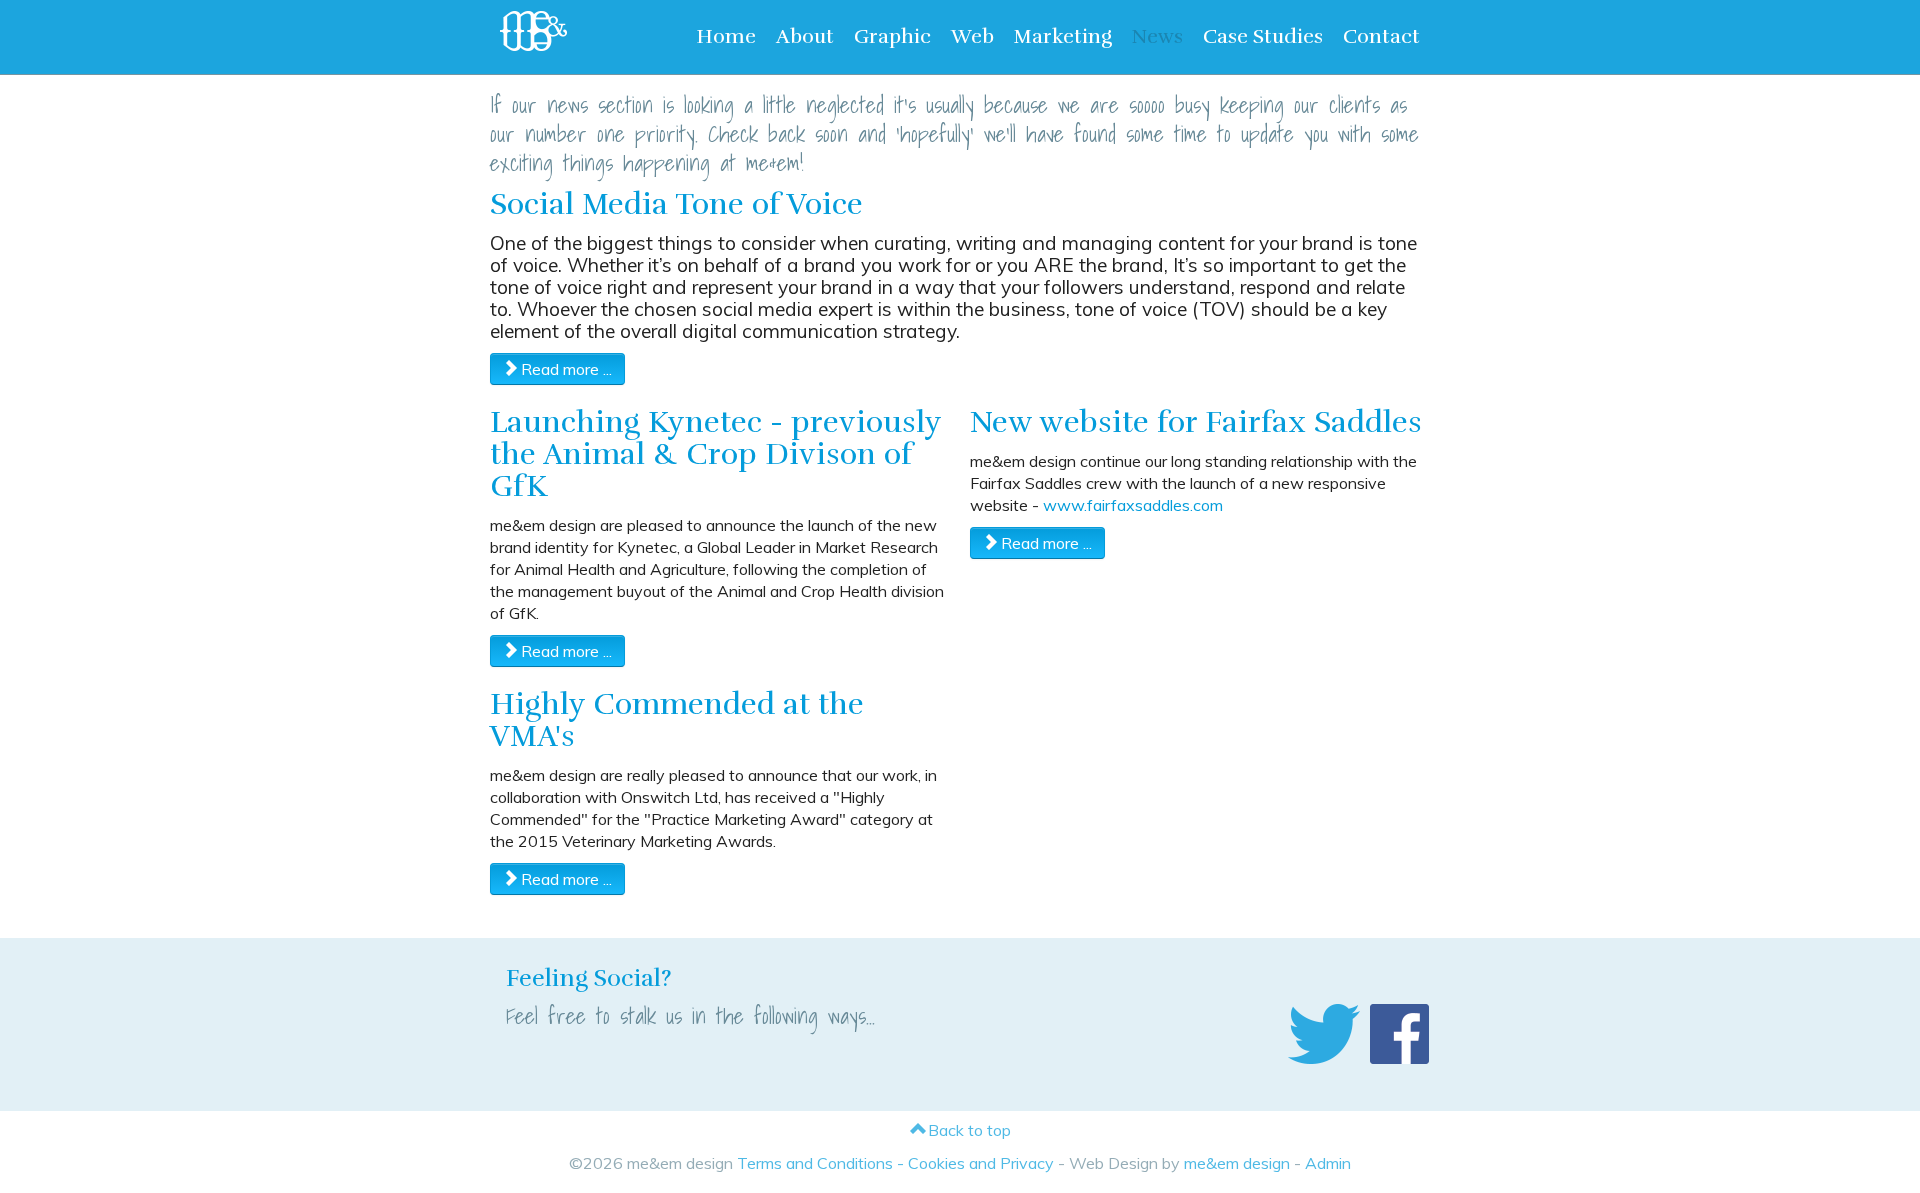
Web (972, 36)
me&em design (1237, 1163)
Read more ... (564, 369)
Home (726, 36)
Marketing (1063, 36)
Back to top (967, 1130)
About (805, 36)
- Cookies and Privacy (973, 1163)
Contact (1381, 36)
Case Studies (1263, 36)
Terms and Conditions (815, 1163)
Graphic (892, 36)
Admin (1328, 1163)
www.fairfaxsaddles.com (1133, 505)
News (1157, 36)
